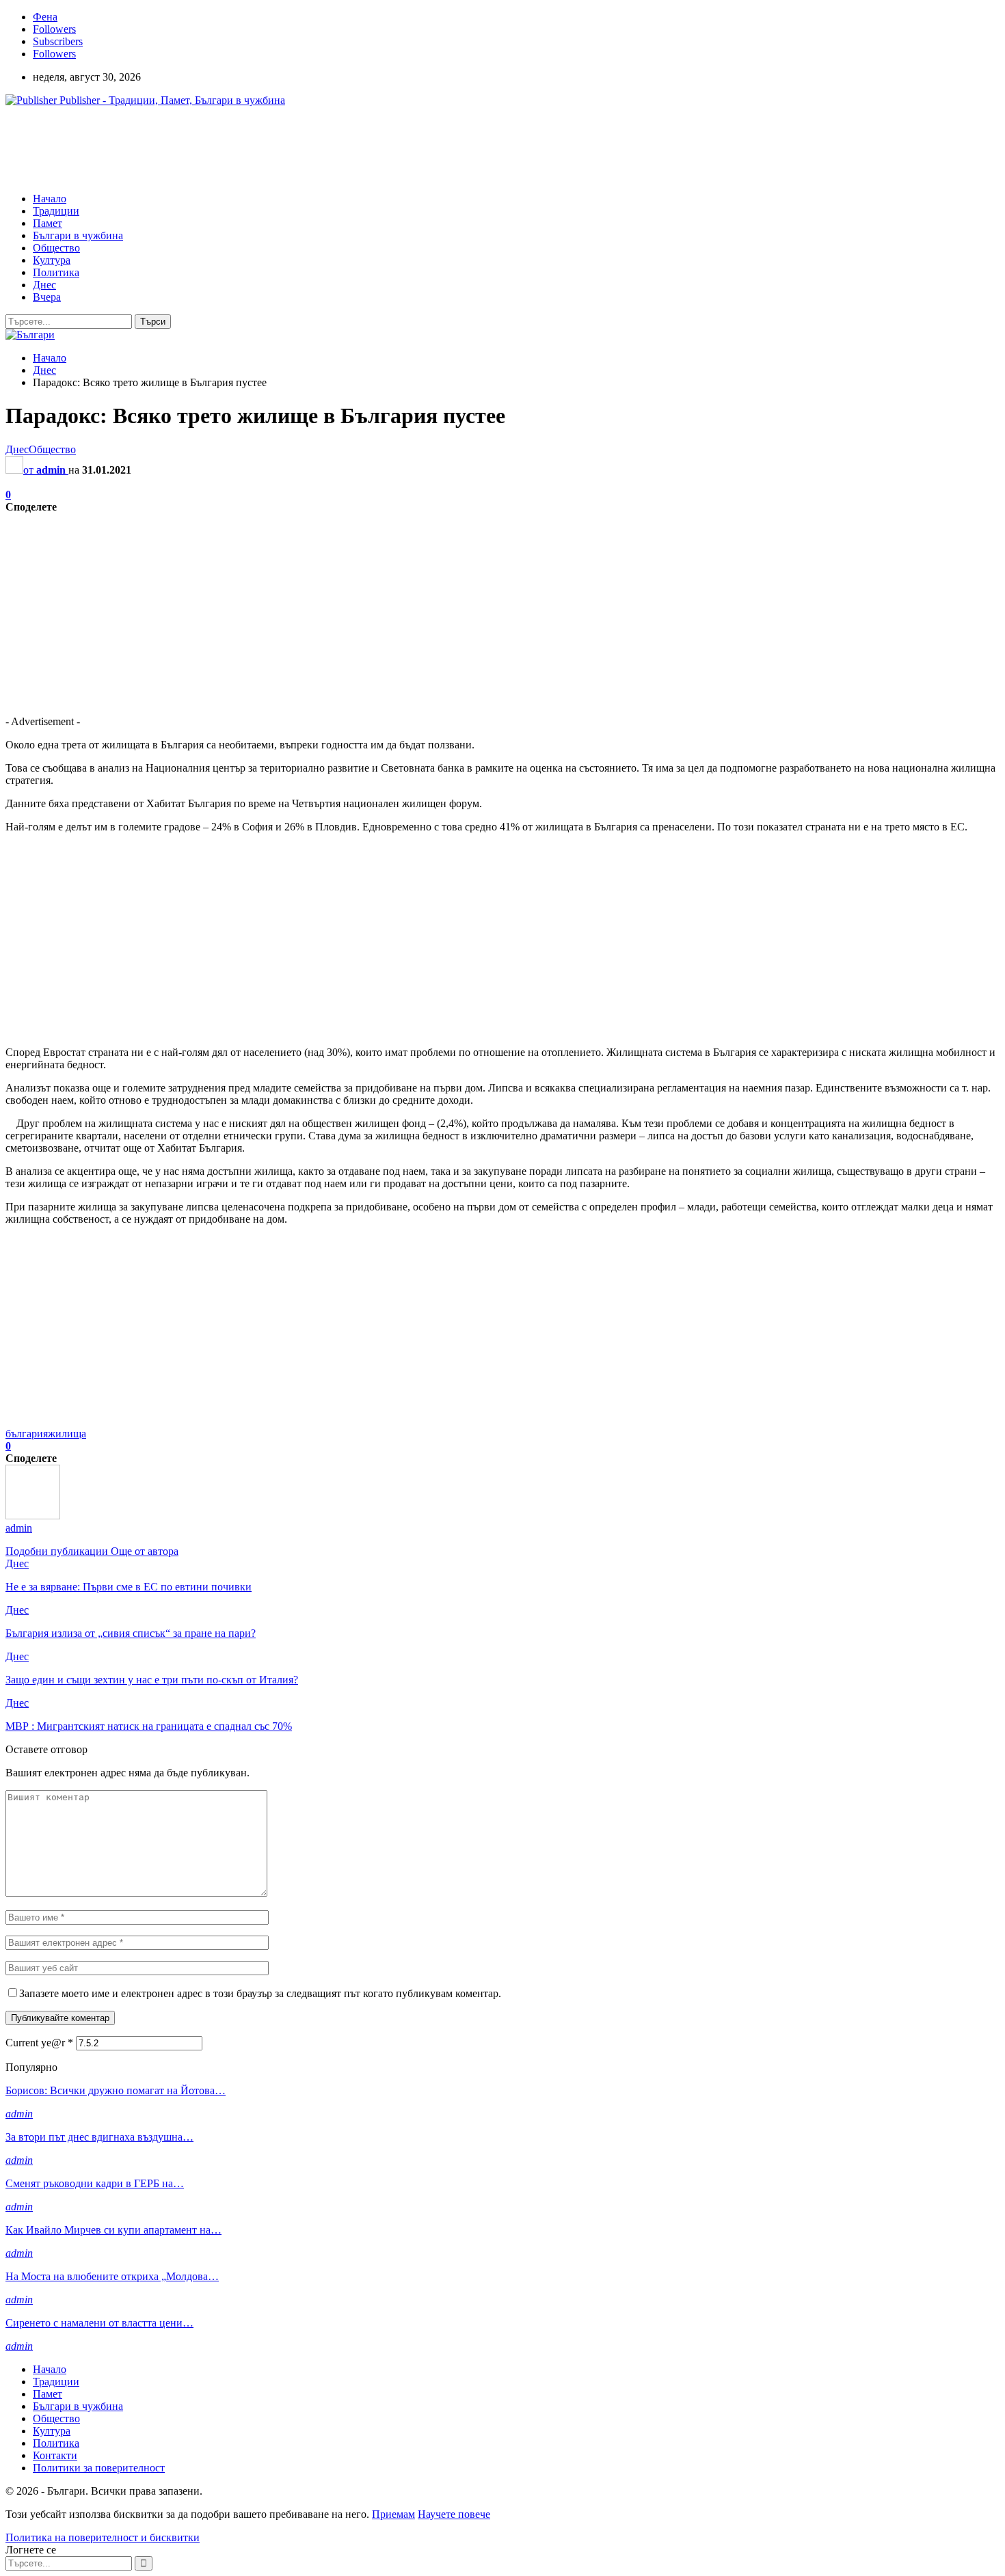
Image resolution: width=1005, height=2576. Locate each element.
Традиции (56, 211)
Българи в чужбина (78, 235)
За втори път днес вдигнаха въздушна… (99, 2137)
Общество (56, 248)
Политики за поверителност (99, 2468)
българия (27, 1434)
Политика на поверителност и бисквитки (103, 2537)
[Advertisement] (254, 148)
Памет (48, 223)
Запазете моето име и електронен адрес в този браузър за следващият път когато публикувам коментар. (260, 1993)
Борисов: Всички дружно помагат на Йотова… (116, 2090)
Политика (56, 272)
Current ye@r (39, 2043)
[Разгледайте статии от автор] (33, 1516)
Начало (50, 199)
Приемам (393, 2514)
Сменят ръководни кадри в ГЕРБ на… (95, 2183)
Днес (44, 285)
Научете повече (454, 2514)
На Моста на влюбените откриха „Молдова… (112, 2276)
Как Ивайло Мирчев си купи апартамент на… (113, 2230)
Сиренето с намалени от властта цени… (99, 2323)
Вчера (47, 297)
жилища (67, 1434)
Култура (52, 260)
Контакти (55, 2455)
